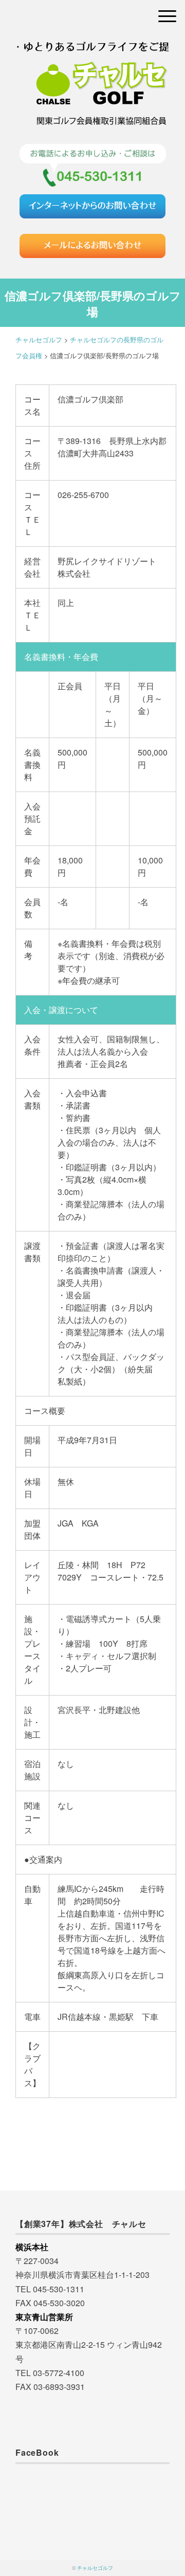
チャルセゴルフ (95, 2568)
